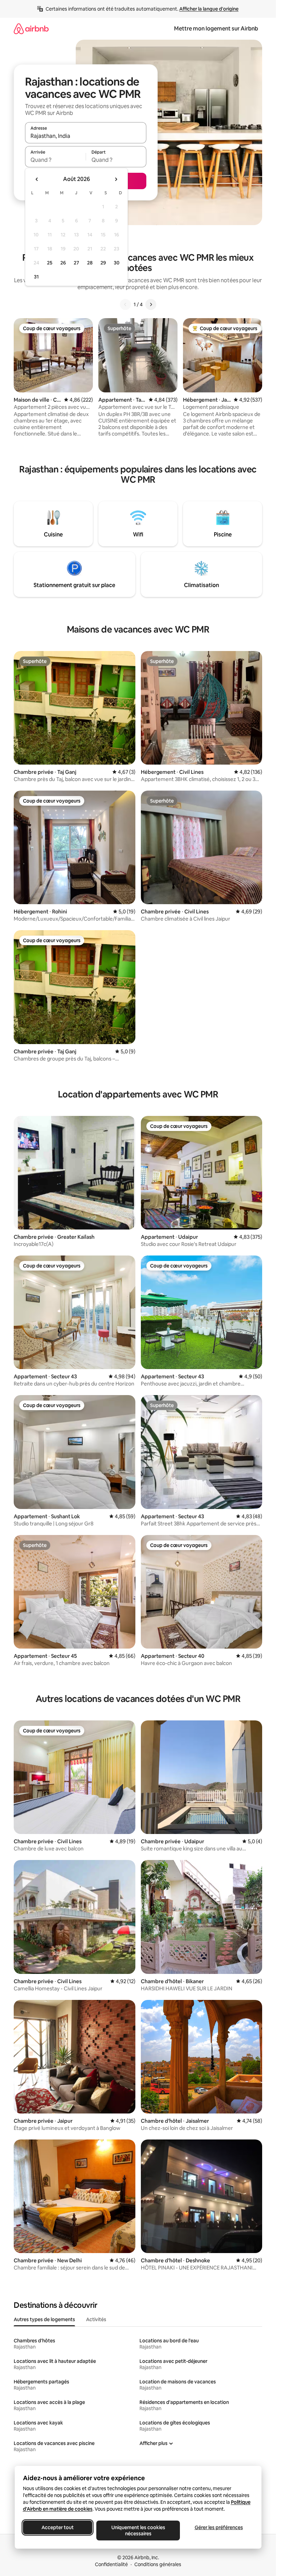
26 (63, 263)
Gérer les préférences (218, 2527)
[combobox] (86, 136)
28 (90, 263)
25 (50, 263)
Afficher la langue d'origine (209, 9)
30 (117, 263)
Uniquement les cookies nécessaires (138, 2531)
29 (103, 263)
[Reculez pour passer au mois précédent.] (37, 179)
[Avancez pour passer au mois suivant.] (116, 179)
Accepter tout (58, 2527)
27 (76, 263)
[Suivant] (151, 304)
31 (36, 277)
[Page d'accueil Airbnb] (31, 29)
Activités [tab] (96, 2319)
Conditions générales (158, 2564)
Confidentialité (111, 2564)
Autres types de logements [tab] (44, 2319)
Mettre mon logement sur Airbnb (216, 29)
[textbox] (55, 160)
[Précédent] (125, 304)
